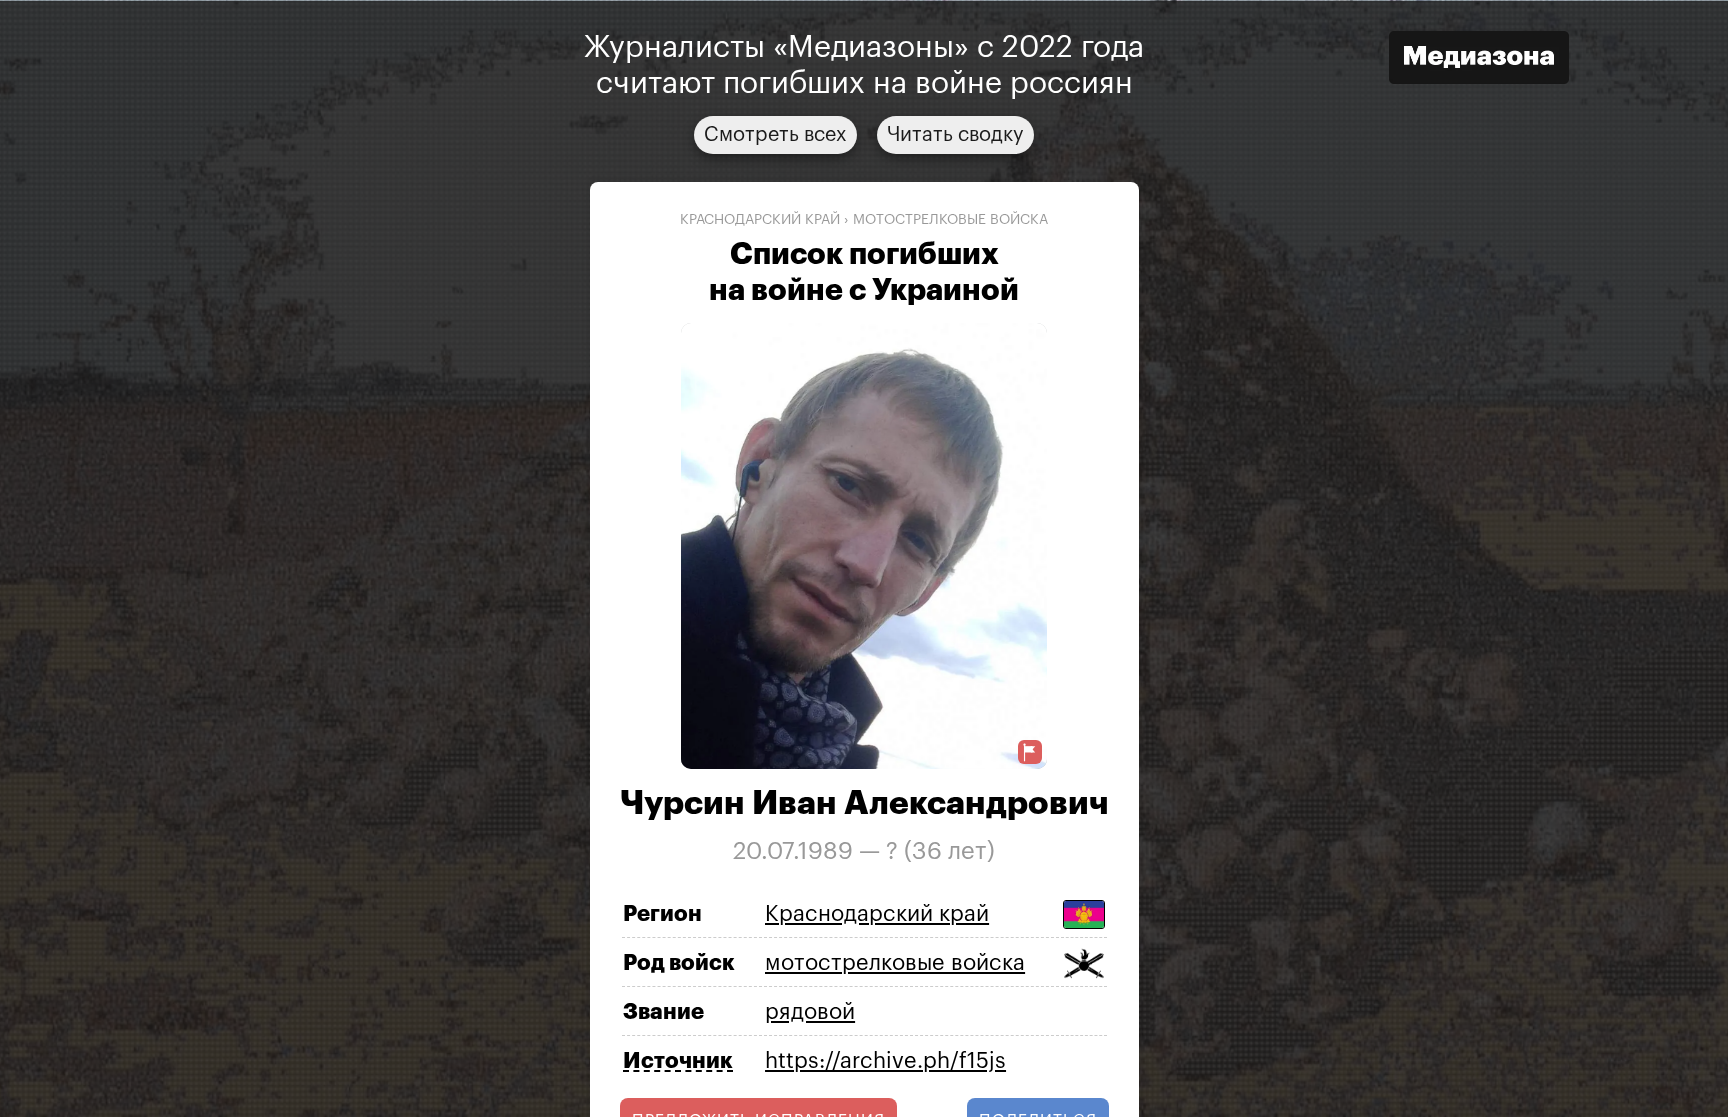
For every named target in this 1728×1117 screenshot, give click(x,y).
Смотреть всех (775, 134)
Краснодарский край (760, 219)
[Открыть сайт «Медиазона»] (1479, 59)
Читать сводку (955, 134)
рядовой (810, 1011)
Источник (678, 1061)
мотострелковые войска (950, 219)
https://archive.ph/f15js (885, 1060)
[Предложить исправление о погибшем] (1030, 752)
